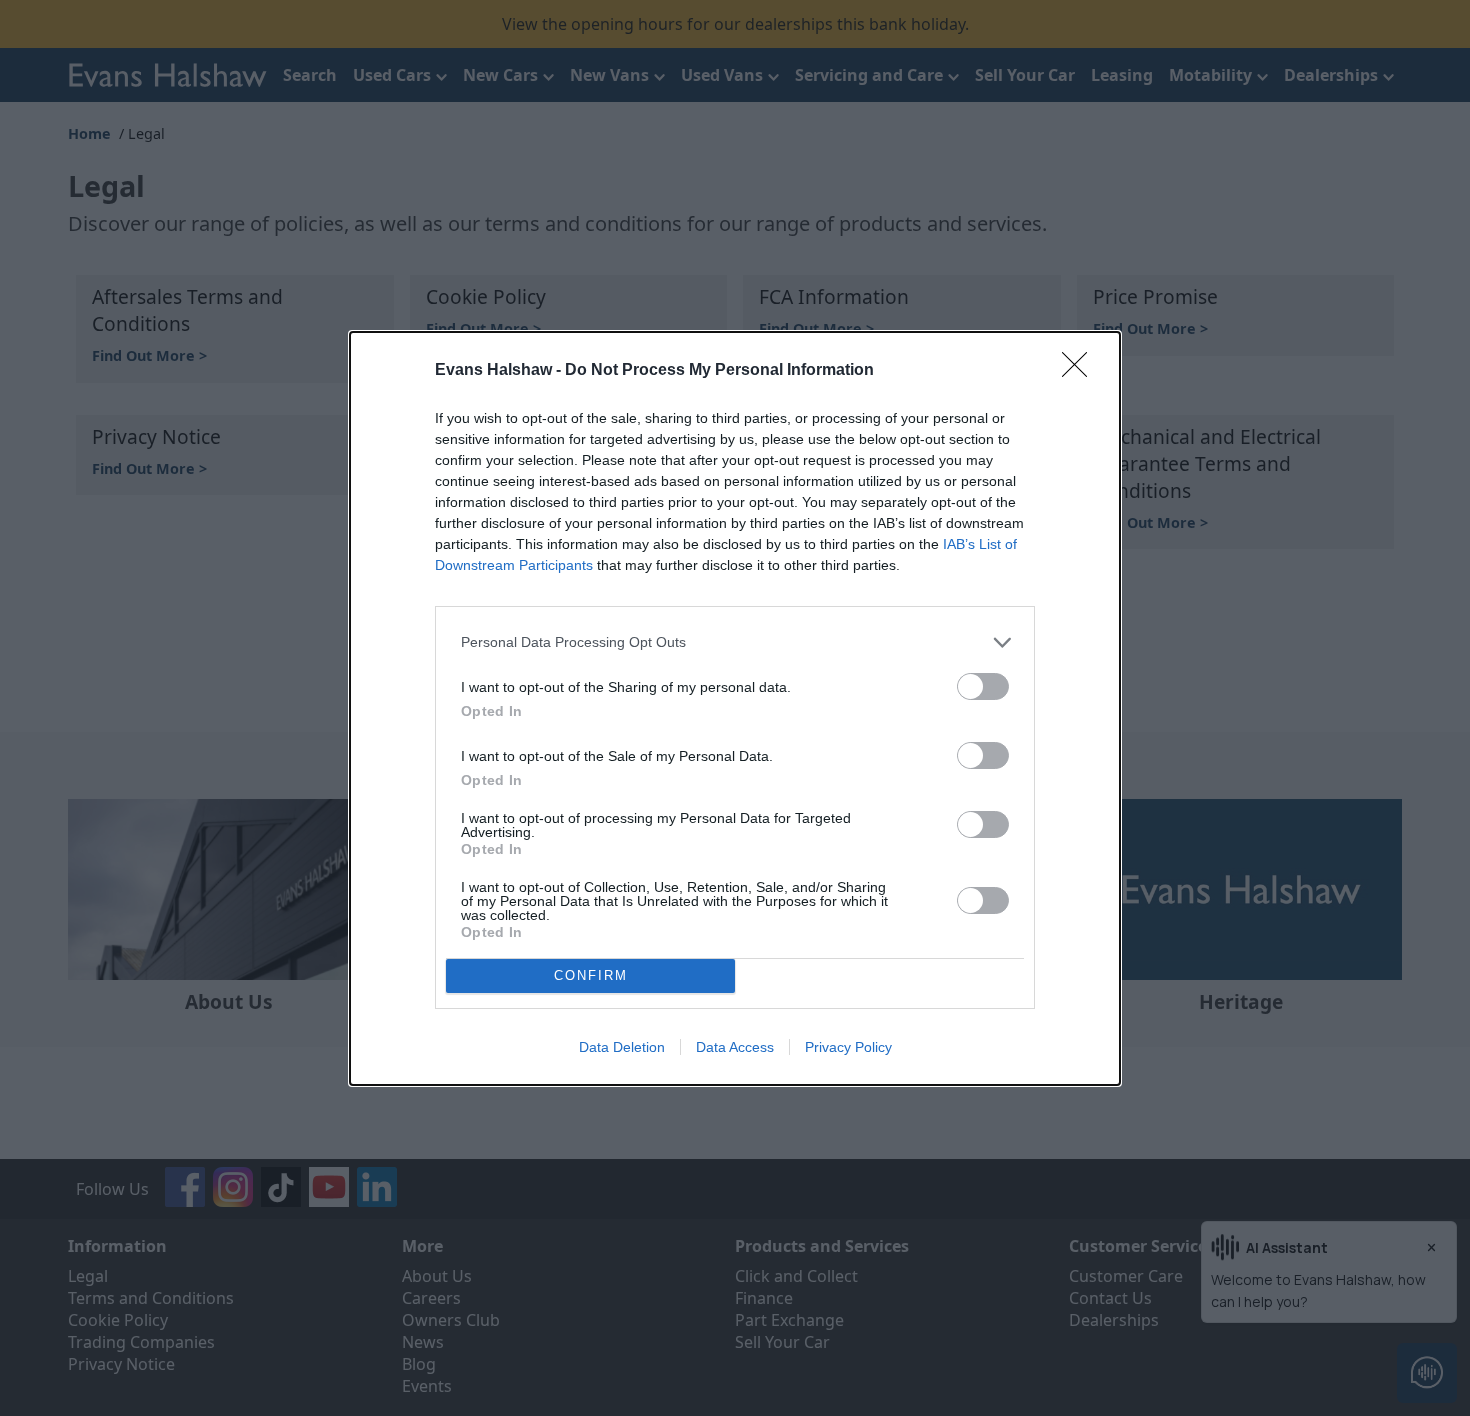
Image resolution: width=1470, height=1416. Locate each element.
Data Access (735, 1047)
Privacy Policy (848, 1047)
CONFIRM (591, 975)
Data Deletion (622, 1047)
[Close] (1081, 371)
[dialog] (735, 708)
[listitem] (735, 642)
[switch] (983, 686)
